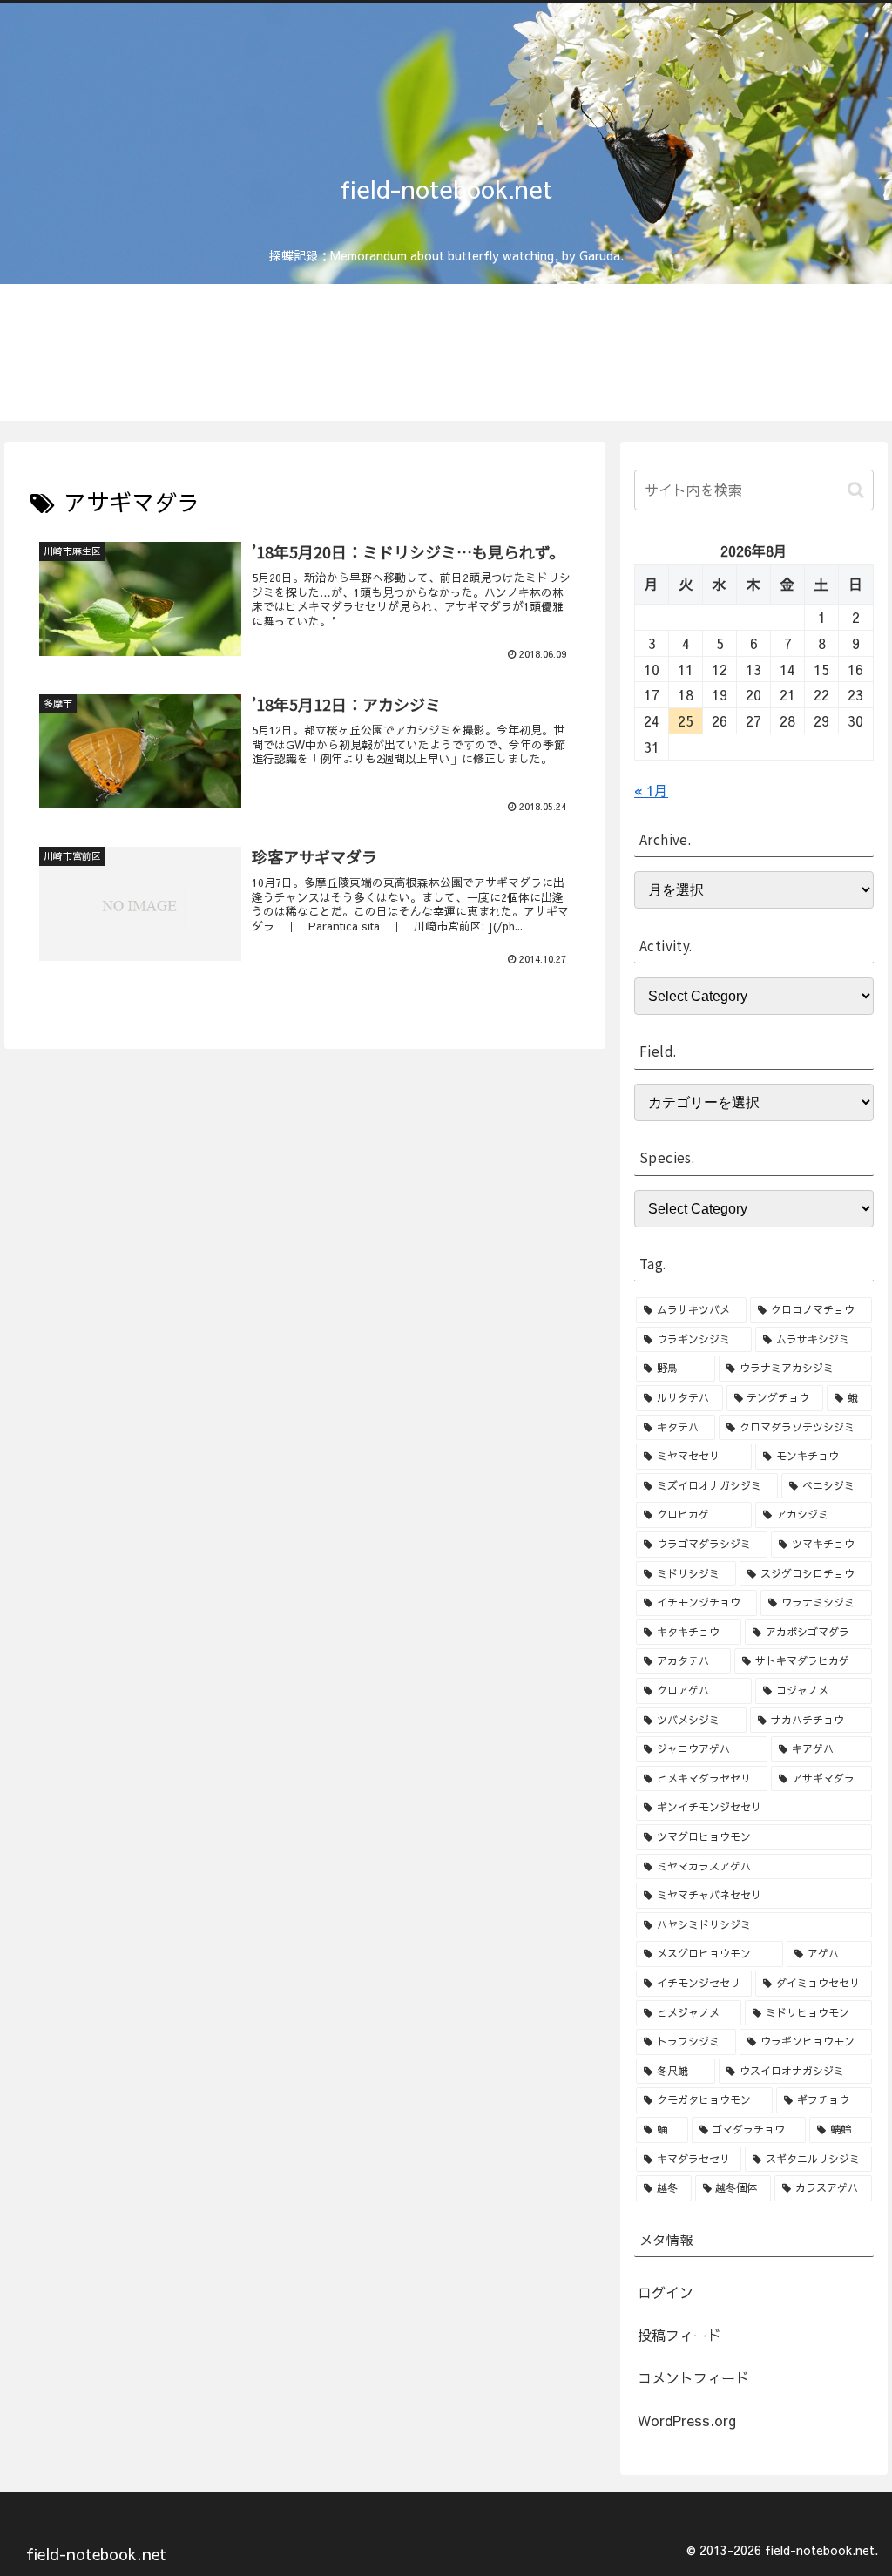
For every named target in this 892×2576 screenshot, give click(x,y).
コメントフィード (693, 2377)
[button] (856, 490)
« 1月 (651, 790)
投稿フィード (679, 2335)
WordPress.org (687, 2420)
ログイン (666, 2292)
